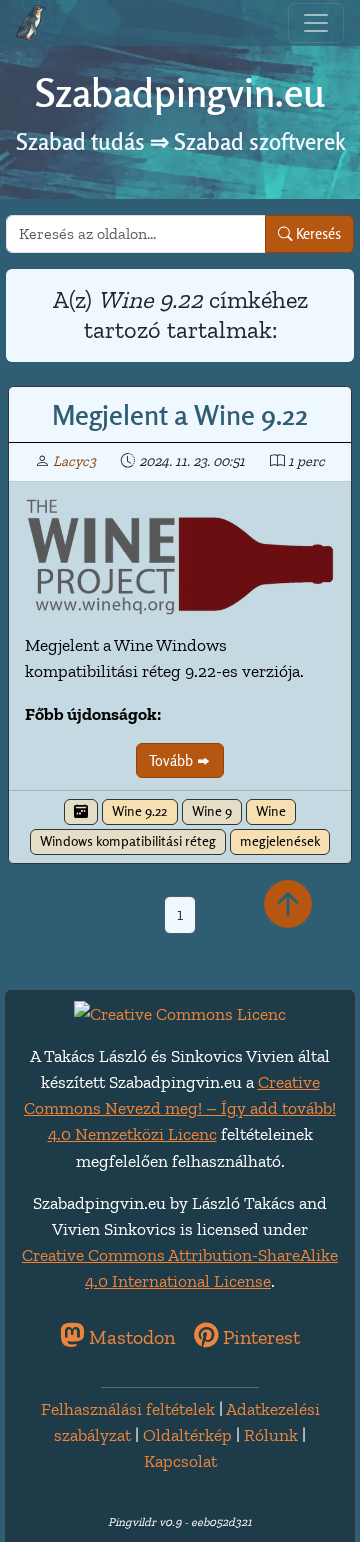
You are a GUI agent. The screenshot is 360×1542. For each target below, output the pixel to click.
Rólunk (271, 1435)
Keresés (317, 233)
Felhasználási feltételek (128, 1409)
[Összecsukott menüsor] (316, 23)
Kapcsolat (180, 1461)
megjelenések (280, 841)
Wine (271, 811)
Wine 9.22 (139, 811)
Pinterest (259, 1337)
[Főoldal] (31, 23)
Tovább (172, 760)
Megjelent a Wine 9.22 (180, 414)
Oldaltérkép (187, 1435)
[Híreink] (81, 812)
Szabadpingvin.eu (180, 93)
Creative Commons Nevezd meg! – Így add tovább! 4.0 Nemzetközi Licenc (180, 1108)
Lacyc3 (74, 461)
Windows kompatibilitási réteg (128, 841)
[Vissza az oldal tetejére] (288, 905)
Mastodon (129, 1337)
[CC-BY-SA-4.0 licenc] (180, 1012)
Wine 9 (212, 811)
